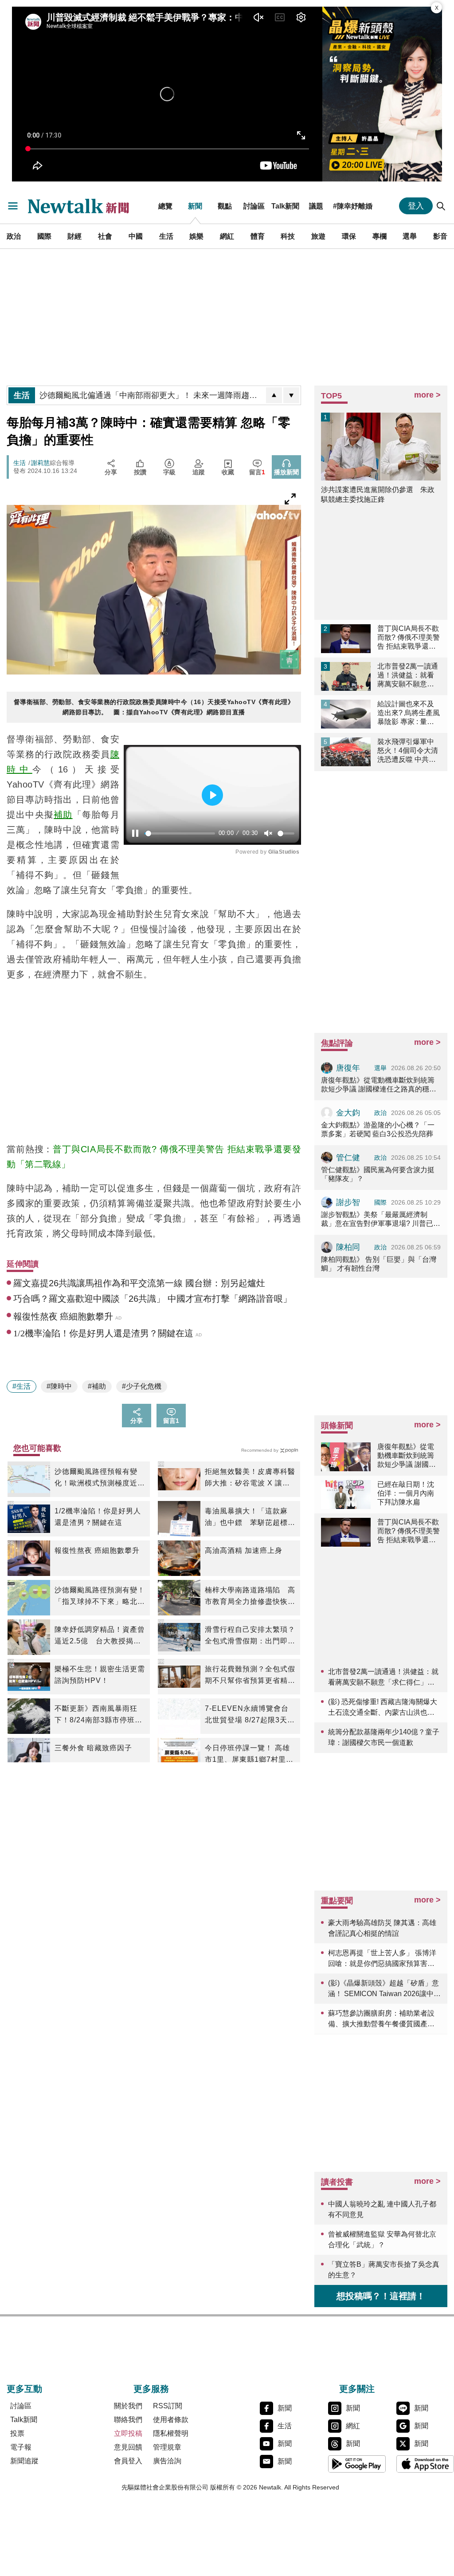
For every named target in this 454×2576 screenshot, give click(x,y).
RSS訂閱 (168, 2406)
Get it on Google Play (357, 2464)
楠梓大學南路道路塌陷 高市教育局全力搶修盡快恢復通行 (250, 1597)
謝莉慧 (40, 463)
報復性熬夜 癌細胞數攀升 (97, 1550)
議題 (316, 206)
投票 (17, 2433)
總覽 (165, 206)
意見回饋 (128, 2447)
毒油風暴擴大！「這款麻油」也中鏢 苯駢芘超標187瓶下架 (246, 1518)
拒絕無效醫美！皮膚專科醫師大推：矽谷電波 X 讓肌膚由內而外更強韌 (250, 1478)
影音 (440, 236)
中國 (136, 236)
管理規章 (167, 2447)
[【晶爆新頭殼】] (382, 94)
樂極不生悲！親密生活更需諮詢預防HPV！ (100, 1675)
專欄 (380, 236)
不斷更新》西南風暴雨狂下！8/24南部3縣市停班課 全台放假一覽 (98, 1715)
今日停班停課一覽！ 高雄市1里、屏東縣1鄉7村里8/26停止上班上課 (247, 1755)
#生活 (22, 1386)
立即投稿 (128, 2433)
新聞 (195, 206)
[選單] (13, 206)
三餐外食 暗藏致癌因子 (93, 1748)
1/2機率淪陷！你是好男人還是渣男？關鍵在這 (98, 1517)
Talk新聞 (285, 206)
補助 (63, 815)
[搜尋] (441, 206)
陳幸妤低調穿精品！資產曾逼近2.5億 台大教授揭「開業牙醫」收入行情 (100, 1636)
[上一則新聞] (274, 395)
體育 (258, 236)
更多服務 (151, 2389)
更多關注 (357, 2389)
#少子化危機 (142, 1386)
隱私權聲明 (171, 2433)
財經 (74, 236)
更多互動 (24, 2389)
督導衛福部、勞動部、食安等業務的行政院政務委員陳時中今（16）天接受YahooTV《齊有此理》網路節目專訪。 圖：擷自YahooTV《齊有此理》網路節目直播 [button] (154, 707)
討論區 (254, 206)
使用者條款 (171, 2420)
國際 (44, 236)
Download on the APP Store (425, 2464)
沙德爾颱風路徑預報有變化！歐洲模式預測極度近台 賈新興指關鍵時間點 (100, 1478)
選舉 (410, 236)
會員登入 (128, 2461)
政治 (14, 236)
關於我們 (128, 2406)
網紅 (227, 236)
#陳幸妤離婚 (353, 206)
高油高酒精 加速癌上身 (244, 1550)
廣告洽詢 (167, 2461)
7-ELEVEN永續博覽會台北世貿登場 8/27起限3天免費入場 (250, 1715)
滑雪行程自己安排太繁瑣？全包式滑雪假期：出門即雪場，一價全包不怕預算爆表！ (250, 1636)
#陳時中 (59, 1386)
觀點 (225, 206)
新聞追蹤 (24, 2461)
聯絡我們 (128, 2420)
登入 (416, 206)
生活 (166, 236)
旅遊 (318, 236)
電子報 (21, 2447)
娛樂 (196, 236)
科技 (288, 236)
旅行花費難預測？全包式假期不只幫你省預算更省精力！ (250, 1676)
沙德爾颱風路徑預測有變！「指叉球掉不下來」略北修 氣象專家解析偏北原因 (100, 1597)
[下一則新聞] (291, 395)
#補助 (97, 1386)
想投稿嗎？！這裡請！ (381, 2296)
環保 (349, 236)
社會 (105, 236)
